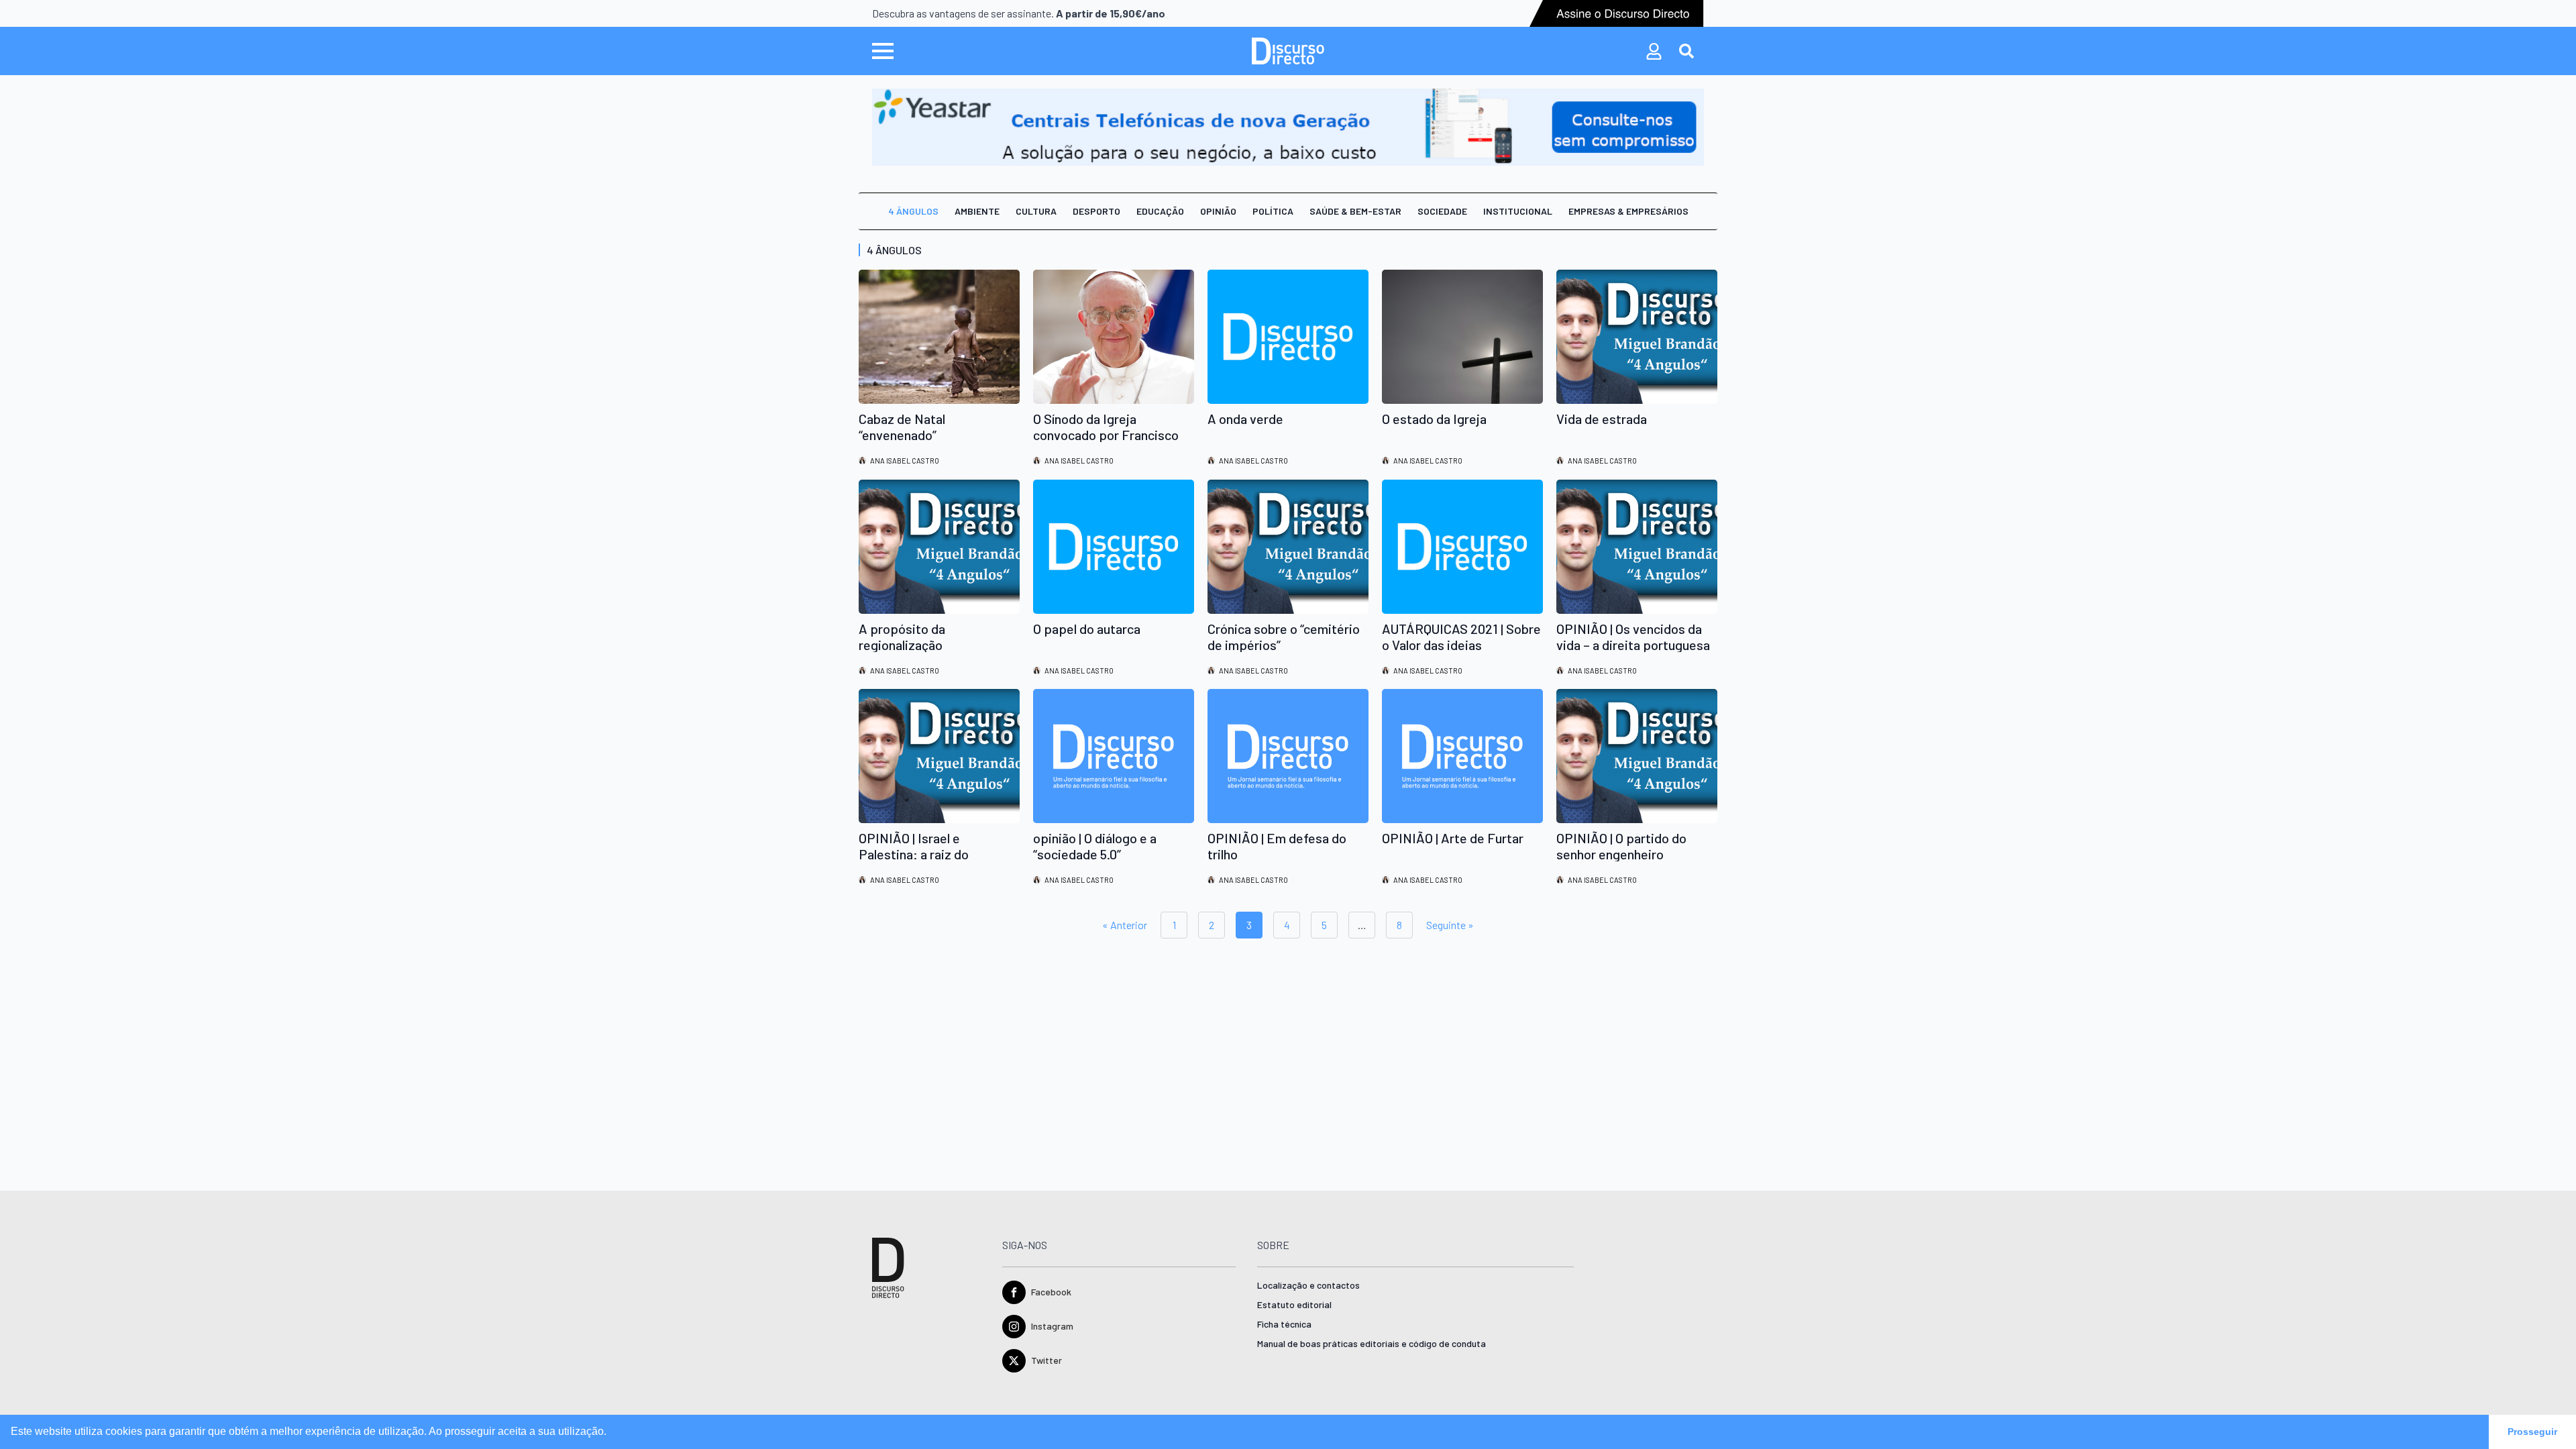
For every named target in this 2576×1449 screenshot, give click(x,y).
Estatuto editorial (1294, 1305)
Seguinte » (1450, 925)
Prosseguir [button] (2532, 1432)
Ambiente (977, 211)
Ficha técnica (1284, 1325)
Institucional (1518, 211)
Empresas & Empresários (1628, 211)
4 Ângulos (913, 211)
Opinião (1218, 211)
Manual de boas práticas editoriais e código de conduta (1372, 1344)
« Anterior (1125, 925)
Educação (1160, 211)
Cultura (1036, 211)
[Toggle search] (1686, 51)
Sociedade (1442, 211)
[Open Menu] (883, 51)
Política (1273, 211)
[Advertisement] (1261, 1057)
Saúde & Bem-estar (1355, 211)
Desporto (1096, 211)
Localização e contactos (1308, 1286)
